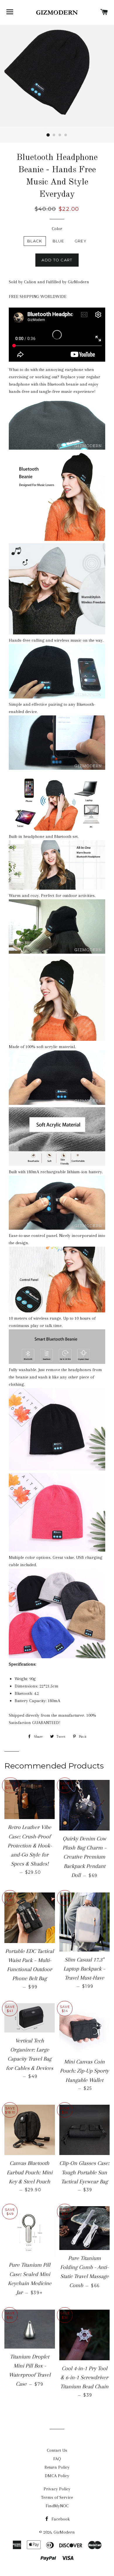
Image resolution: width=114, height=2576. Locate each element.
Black (35, 241)
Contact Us (57, 2450)
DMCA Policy (57, 2476)
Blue (58, 241)
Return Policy (57, 2467)
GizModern (64, 2532)
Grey (81, 241)
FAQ (57, 2459)
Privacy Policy (57, 2489)
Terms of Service (57, 2497)
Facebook (60, 2519)
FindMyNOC (57, 2506)
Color (57, 229)
